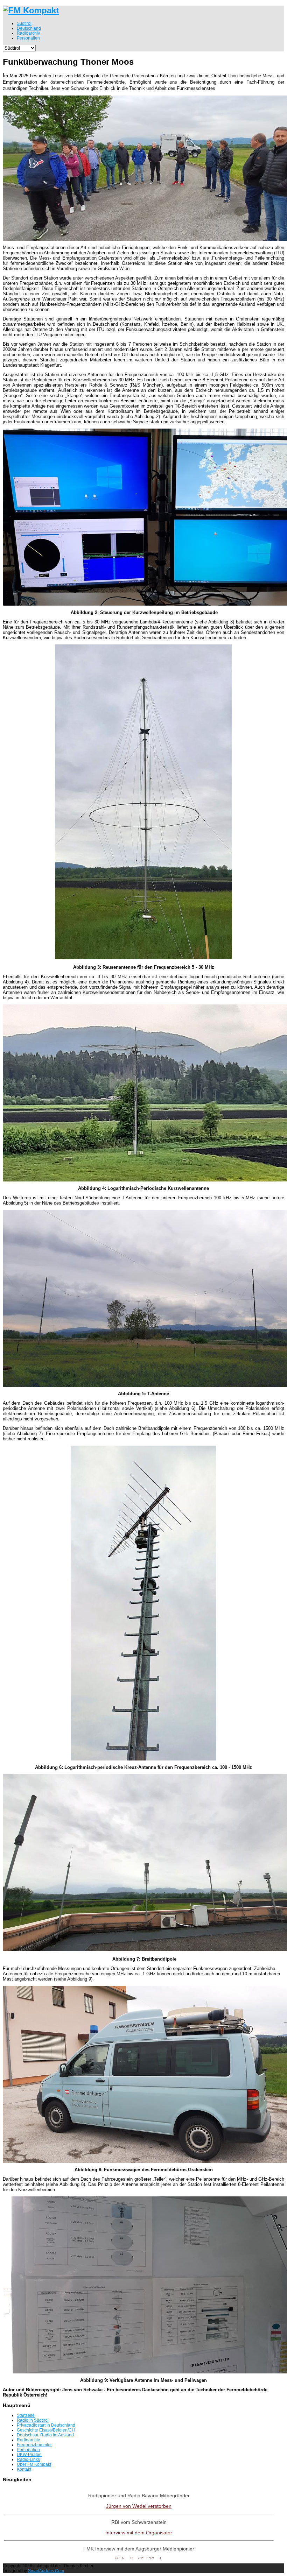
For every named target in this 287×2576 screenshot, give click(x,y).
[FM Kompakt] (31, 10)
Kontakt (24, 2469)
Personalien (28, 2450)
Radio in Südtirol (33, 2420)
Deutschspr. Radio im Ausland (45, 2435)
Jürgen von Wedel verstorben (139, 2506)
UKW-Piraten (29, 2455)
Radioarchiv (28, 2440)
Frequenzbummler (34, 2445)
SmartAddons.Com (46, 2571)
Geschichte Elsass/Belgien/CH (46, 2430)
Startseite (26, 2415)
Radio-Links (28, 2459)
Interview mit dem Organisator (139, 2533)
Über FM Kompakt (34, 2464)
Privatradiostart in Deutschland (46, 2425)
